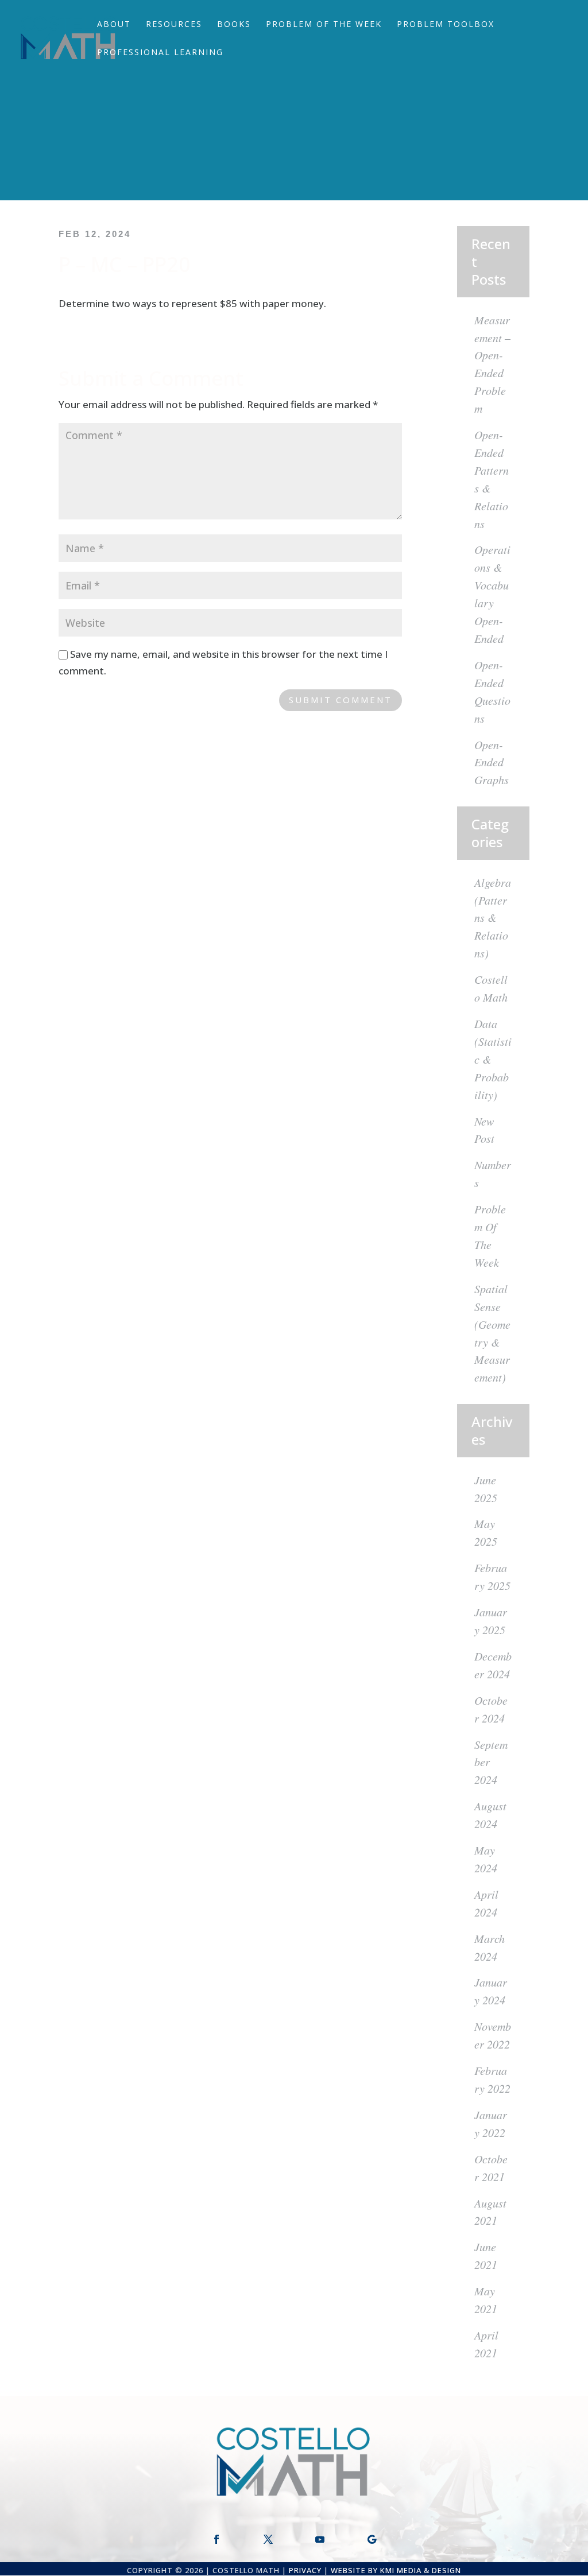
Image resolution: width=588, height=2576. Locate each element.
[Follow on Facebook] (216, 2539)
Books (234, 25)
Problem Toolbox (446, 25)
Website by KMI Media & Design (396, 2570)
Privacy (305, 2570)
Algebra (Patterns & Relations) (493, 918)
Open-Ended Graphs (492, 762)
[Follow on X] (268, 2539)
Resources (174, 25)
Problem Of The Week (324, 25)
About (114, 25)
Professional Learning (160, 53)
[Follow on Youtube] (320, 2539)
